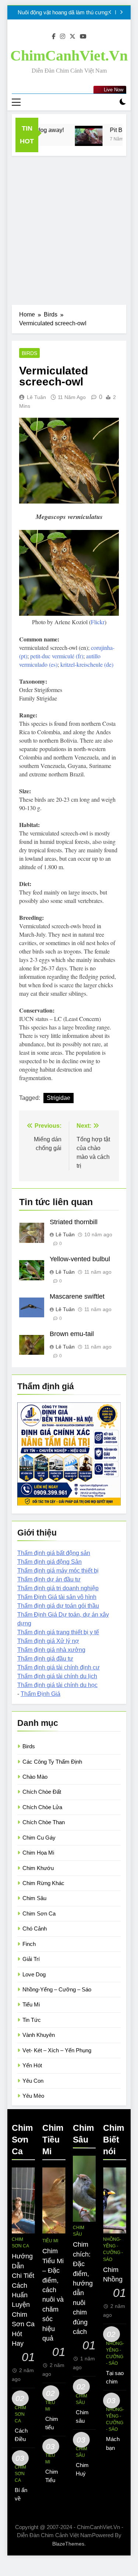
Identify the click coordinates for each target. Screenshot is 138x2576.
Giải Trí (31, 1959)
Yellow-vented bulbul (80, 1259)
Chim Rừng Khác (43, 1883)
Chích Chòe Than (44, 1822)
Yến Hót (32, 2065)
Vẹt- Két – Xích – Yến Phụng (57, 2050)
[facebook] (54, 37)
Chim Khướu (38, 1868)
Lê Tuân (36, 397)
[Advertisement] (69, 228)
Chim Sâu (34, 1898)
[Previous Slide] (110, 12)
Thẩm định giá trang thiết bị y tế (58, 1632)
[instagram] (63, 37)
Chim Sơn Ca (39, 1913)
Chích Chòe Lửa (42, 1807)
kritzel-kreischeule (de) (87, 664)
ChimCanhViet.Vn (69, 56)
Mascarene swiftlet (77, 1296)
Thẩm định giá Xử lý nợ (48, 1641)
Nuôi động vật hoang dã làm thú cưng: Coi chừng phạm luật (63, 12)
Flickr (98, 622)
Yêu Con (33, 2081)
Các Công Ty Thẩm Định (52, 1762)
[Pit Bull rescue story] (82, 136)
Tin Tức (32, 2020)
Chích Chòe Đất (42, 1792)
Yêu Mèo (33, 2096)
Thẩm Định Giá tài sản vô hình (57, 1597)
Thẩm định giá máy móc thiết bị (58, 1571)
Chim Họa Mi (38, 1853)
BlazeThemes (68, 2544)
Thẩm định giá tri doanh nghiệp (58, 1588)
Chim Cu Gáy (39, 1838)
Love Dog (34, 1974)
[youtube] (83, 37)
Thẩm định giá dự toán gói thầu (58, 1606)
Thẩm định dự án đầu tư (49, 1579)
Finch (29, 1944)
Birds (29, 353)
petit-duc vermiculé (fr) (57, 656)
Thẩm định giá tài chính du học (57, 1685)
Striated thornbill (74, 1222)
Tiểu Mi (31, 2004)
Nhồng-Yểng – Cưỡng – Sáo (57, 1989)
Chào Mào (35, 1777)
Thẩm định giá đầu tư (45, 1659)
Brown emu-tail (72, 1334)
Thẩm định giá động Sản (49, 1562)
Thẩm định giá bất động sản (54, 1553)
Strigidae (59, 1098)
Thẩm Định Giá (40, 1694)
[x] (72, 37)
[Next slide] (121, 12)
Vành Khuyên (39, 2035)
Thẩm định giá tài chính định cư (59, 1667)
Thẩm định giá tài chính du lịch (57, 1676)
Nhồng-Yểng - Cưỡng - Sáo (113, 2249)
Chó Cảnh (35, 1929)
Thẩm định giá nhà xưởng (51, 1650)
